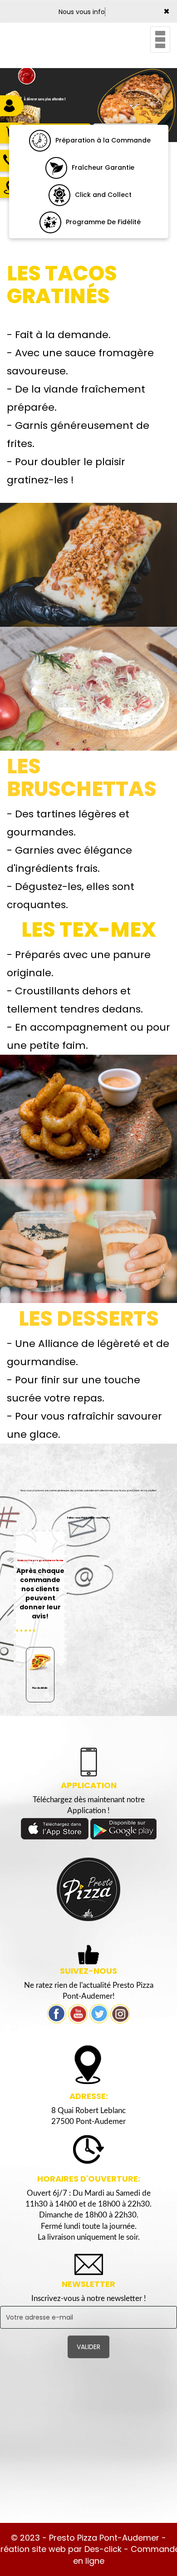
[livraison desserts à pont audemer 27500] (88, 1240)
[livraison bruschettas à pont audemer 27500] (88, 688)
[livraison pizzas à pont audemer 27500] (88, 1889)
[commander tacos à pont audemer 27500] (88, 564)
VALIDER (88, 2347)
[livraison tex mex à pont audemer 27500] (88, 1116)
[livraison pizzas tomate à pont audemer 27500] (40, 140)
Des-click (103, 2549)
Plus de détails (40, 1688)
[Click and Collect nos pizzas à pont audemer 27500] (59, 194)
